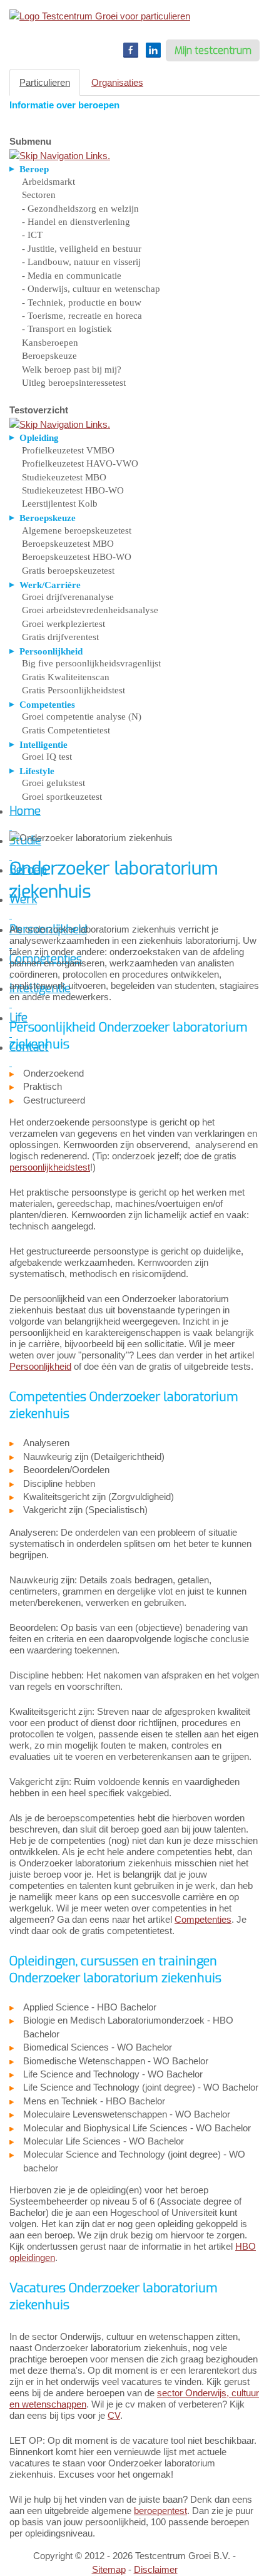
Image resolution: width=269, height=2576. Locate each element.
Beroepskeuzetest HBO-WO (77, 557)
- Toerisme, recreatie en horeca (82, 316)
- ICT (32, 235)
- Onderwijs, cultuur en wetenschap (91, 289)
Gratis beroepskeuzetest (68, 571)
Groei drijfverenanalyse (68, 597)
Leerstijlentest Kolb (60, 504)
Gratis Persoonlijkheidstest (74, 690)
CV (114, 2415)
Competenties (203, 1919)
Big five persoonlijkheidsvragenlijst (91, 663)
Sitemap (109, 2569)
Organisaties (117, 82)
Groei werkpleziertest (63, 624)
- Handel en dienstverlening (76, 222)
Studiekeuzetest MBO (64, 477)
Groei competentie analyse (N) (82, 716)
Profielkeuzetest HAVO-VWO (80, 463)
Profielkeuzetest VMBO (68, 450)
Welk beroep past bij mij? (72, 370)
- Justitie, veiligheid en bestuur (82, 249)
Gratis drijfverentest (60, 637)
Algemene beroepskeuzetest (77, 530)
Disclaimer (156, 2569)
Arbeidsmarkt (48, 182)
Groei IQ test (47, 757)
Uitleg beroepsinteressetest (74, 383)
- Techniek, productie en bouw (82, 303)
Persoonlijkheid (40, 1366)
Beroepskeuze (49, 356)
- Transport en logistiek (67, 329)
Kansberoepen (50, 343)
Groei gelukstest (53, 783)
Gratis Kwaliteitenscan (66, 677)
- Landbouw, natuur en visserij (81, 262)
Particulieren (45, 82)
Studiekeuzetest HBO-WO (73, 490)
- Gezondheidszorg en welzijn (80, 209)
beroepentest (160, 2511)
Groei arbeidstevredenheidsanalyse (90, 610)
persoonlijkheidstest (50, 1167)
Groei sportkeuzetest (62, 797)
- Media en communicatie (72, 276)
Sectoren (39, 195)
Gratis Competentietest (66, 730)
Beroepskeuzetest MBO (68, 544)
